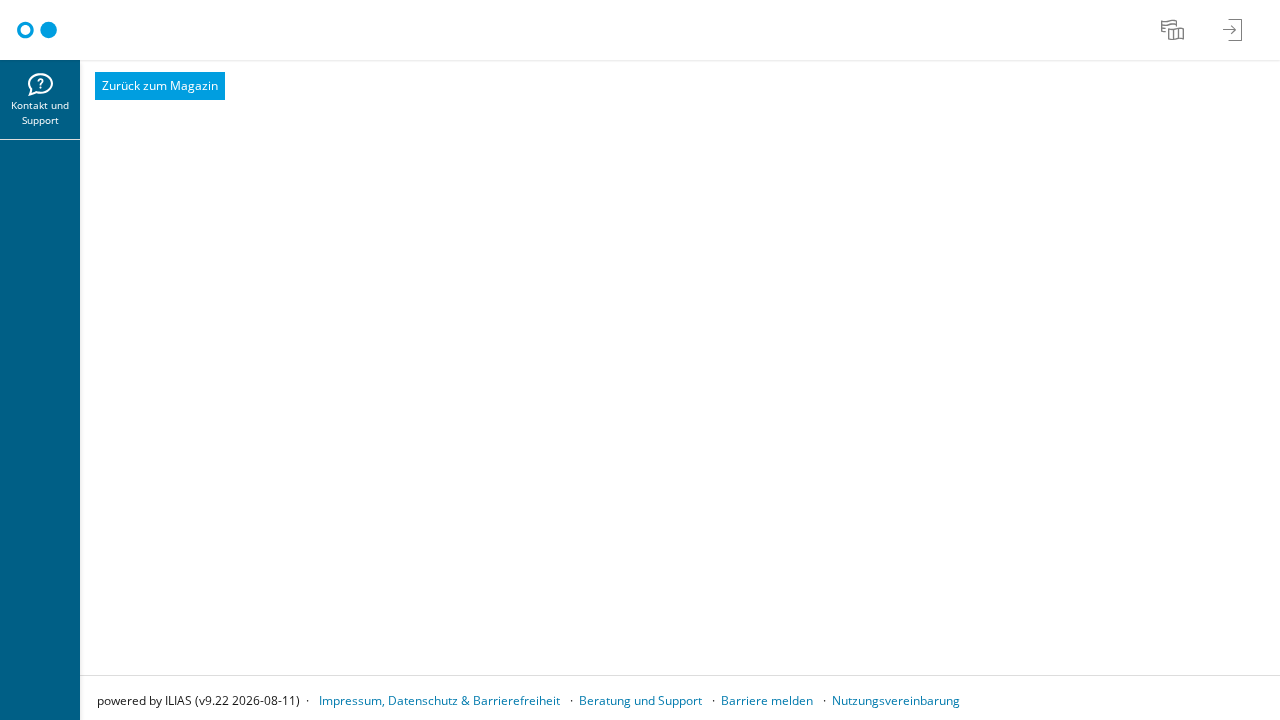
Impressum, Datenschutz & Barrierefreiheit (439, 700)
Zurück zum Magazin (160, 85)
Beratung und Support (640, 700)
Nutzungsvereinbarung (896, 700)
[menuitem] (1175, 30)
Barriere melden (767, 700)
